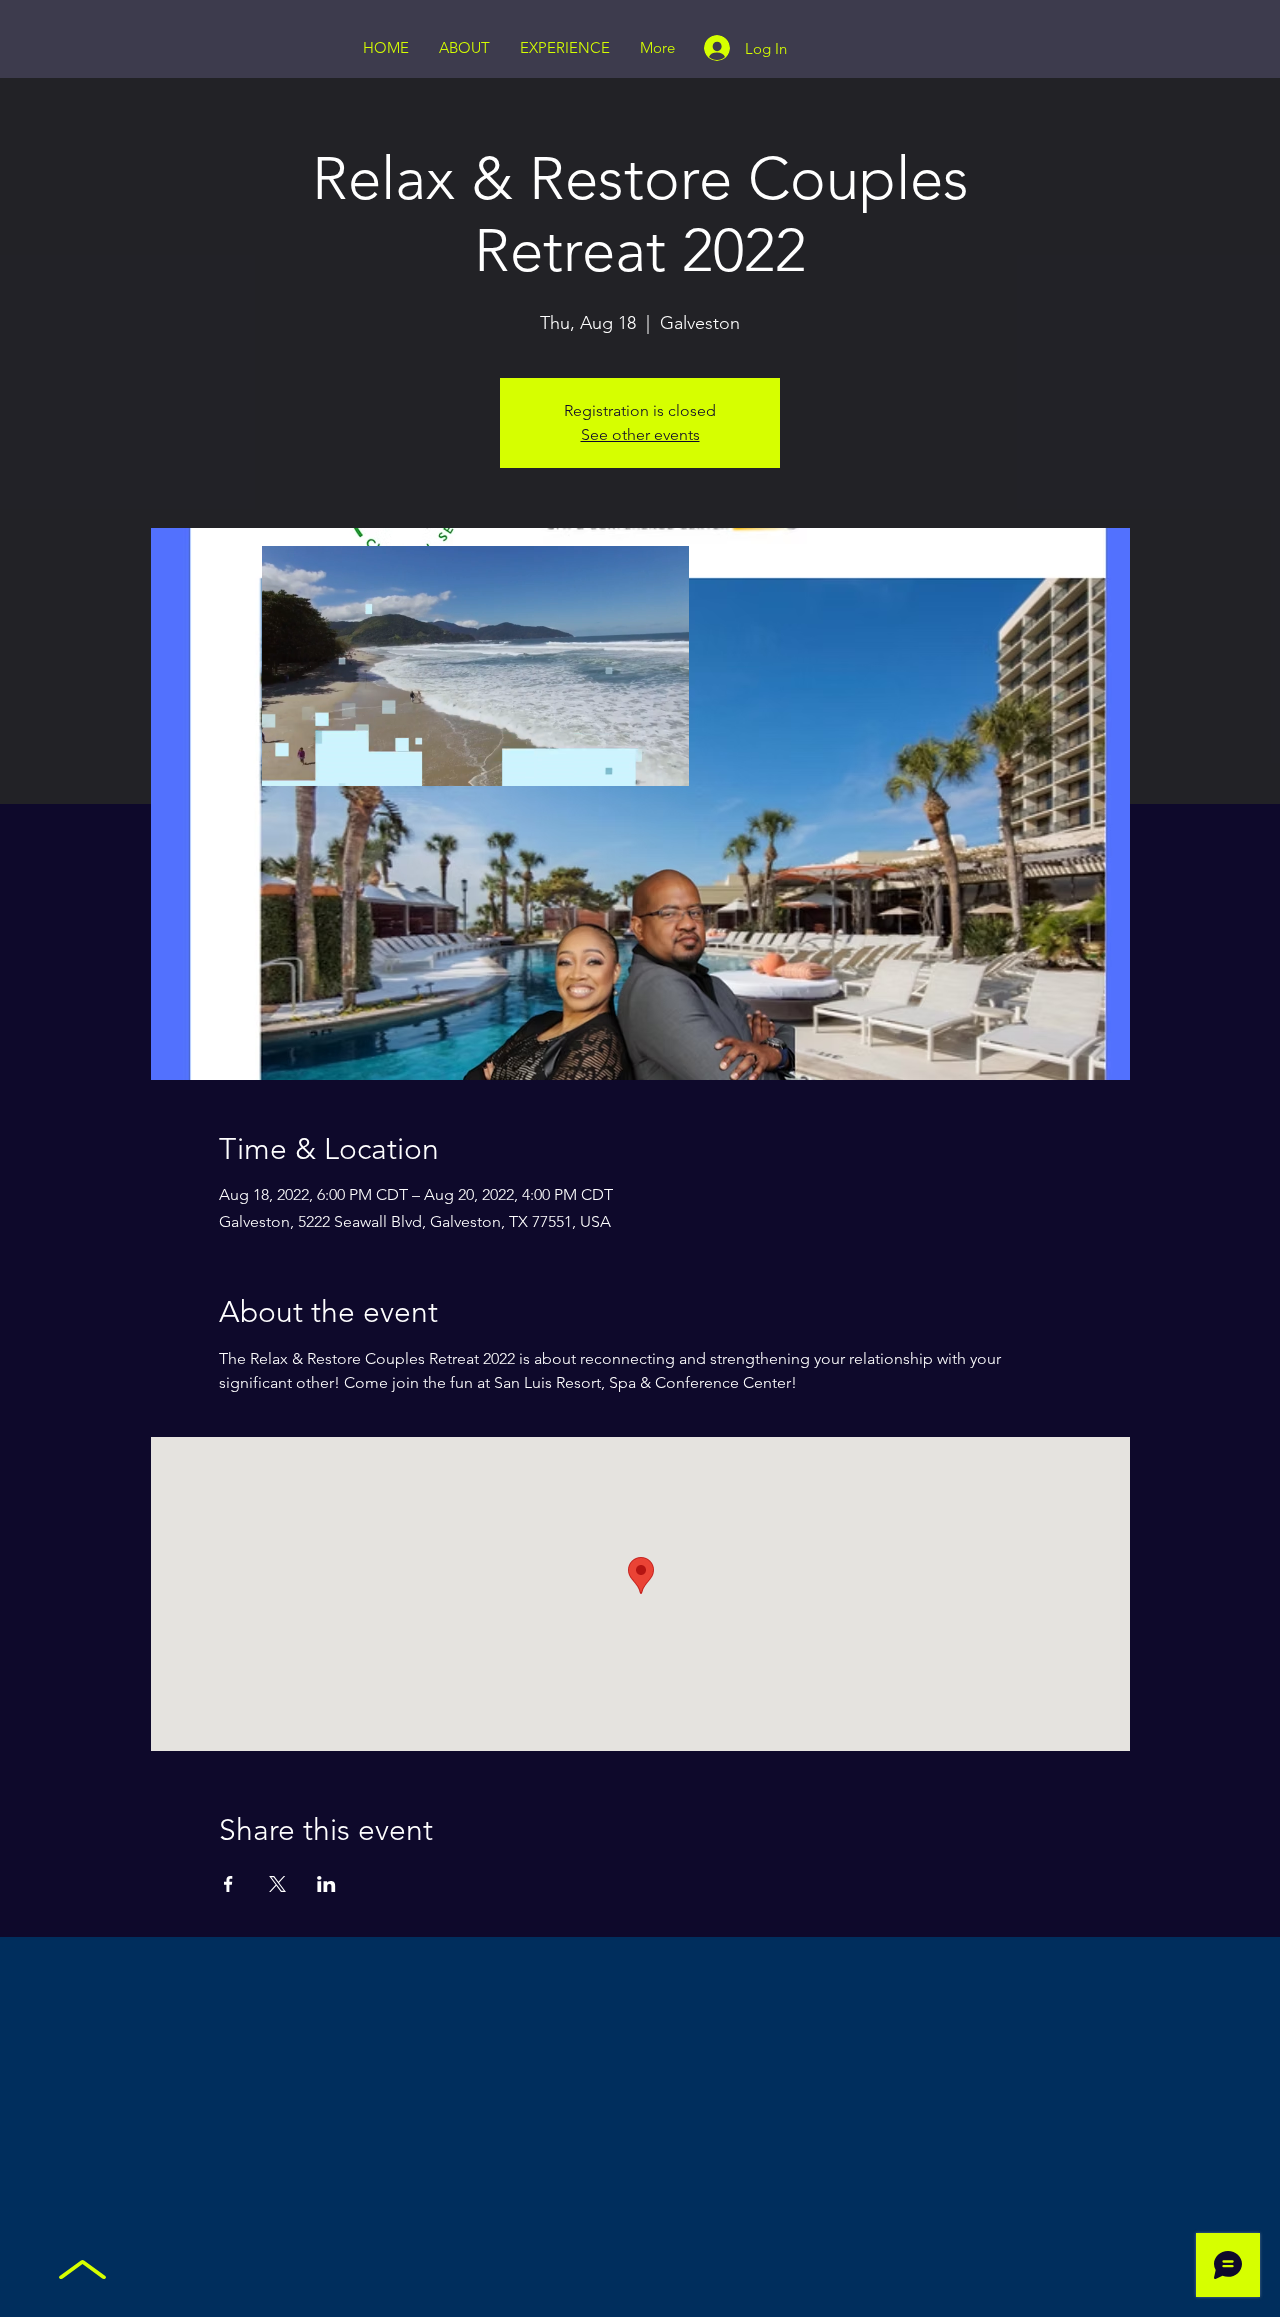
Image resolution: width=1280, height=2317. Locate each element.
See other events (640, 434)
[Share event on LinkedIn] (326, 1884)
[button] (663, 764)
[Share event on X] (277, 1884)
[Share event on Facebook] (228, 1884)
